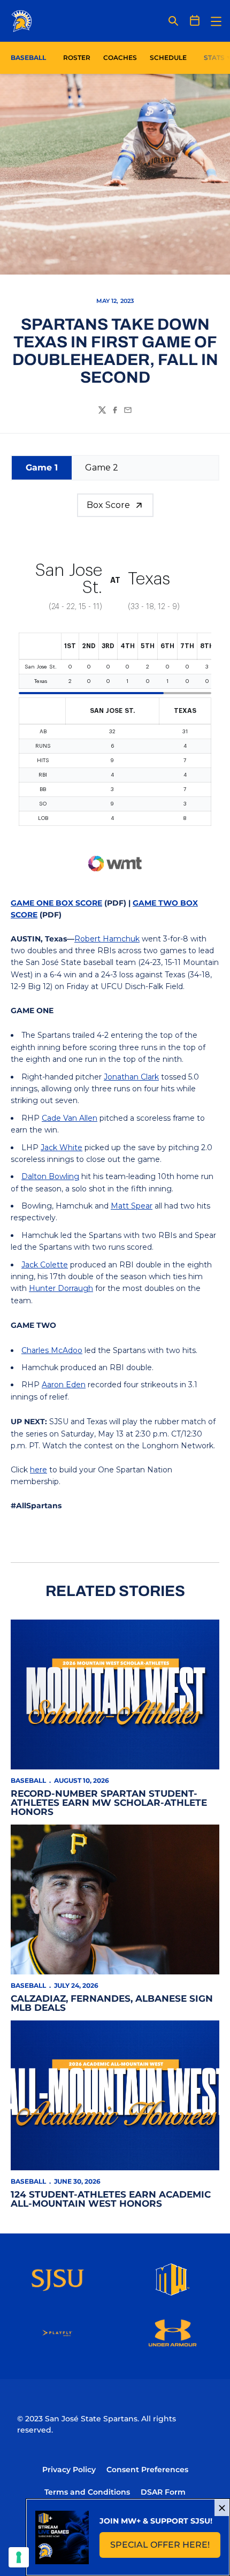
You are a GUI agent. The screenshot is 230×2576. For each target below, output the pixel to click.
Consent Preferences (147, 2469)
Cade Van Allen (70, 1118)
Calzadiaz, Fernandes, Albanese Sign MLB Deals (112, 2003)
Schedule (168, 58)
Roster (77, 58)
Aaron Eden (64, 1385)
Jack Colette (45, 1265)
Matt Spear (132, 1206)
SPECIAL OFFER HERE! (165, 2548)
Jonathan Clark (131, 1077)
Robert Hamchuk (107, 939)
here (39, 1470)
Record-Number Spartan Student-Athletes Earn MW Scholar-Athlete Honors (109, 1803)
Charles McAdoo (52, 1350)
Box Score (108, 505)
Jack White (62, 1148)
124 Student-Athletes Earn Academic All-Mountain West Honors (111, 2199)
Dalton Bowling (50, 1176)
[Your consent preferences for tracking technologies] (19, 2557)
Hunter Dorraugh (61, 1288)
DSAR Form (163, 2492)
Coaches (120, 58)
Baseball (28, 1780)
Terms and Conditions (87, 2492)
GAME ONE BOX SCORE (56, 903)
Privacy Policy (69, 2469)
